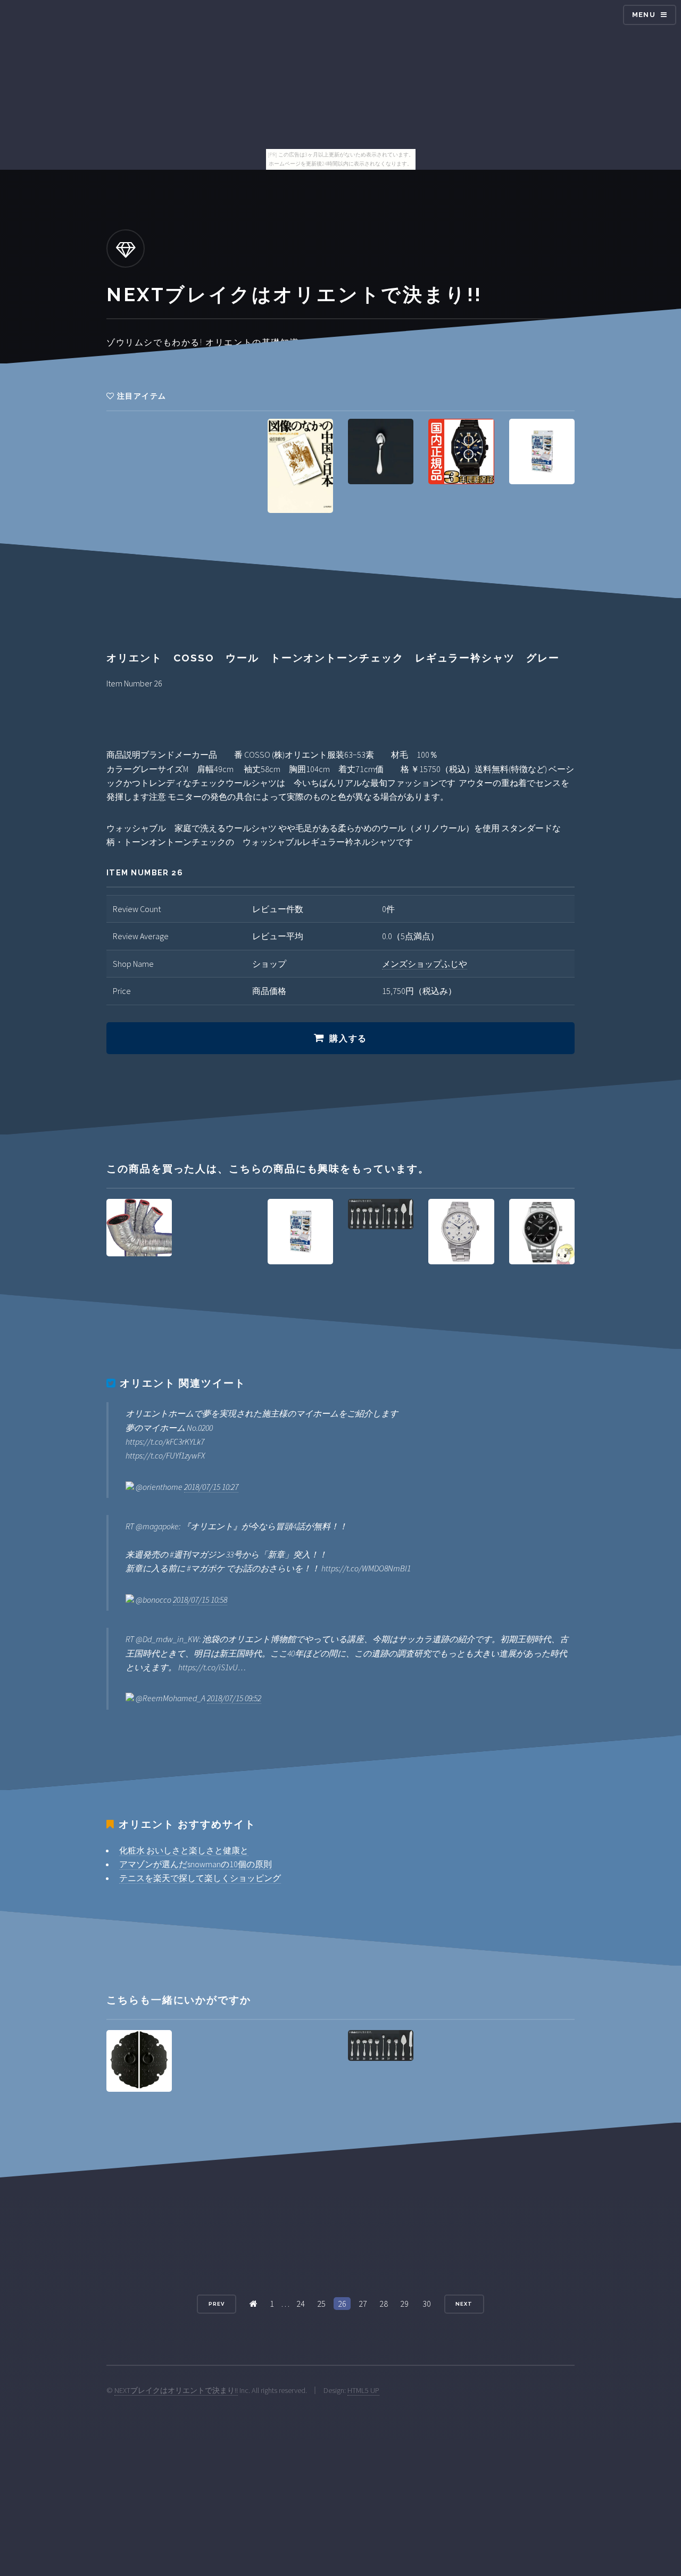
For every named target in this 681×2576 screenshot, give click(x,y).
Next (464, 2304)
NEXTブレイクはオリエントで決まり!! (176, 2390)
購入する (348, 1038)
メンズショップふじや (425, 964)
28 (384, 2304)
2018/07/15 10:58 (200, 1600)
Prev (217, 2304)
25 (321, 2304)
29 (404, 2304)
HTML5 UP (363, 2390)
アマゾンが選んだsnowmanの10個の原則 (196, 1864)
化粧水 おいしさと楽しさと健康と (184, 1850)
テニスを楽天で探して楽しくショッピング (200, 1878)
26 (342, 2304)
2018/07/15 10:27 (211, 1487)
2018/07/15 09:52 (234, 1698)
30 (427, 2304)
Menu (644, 15)
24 (301, 2304)
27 (363, 2304)
